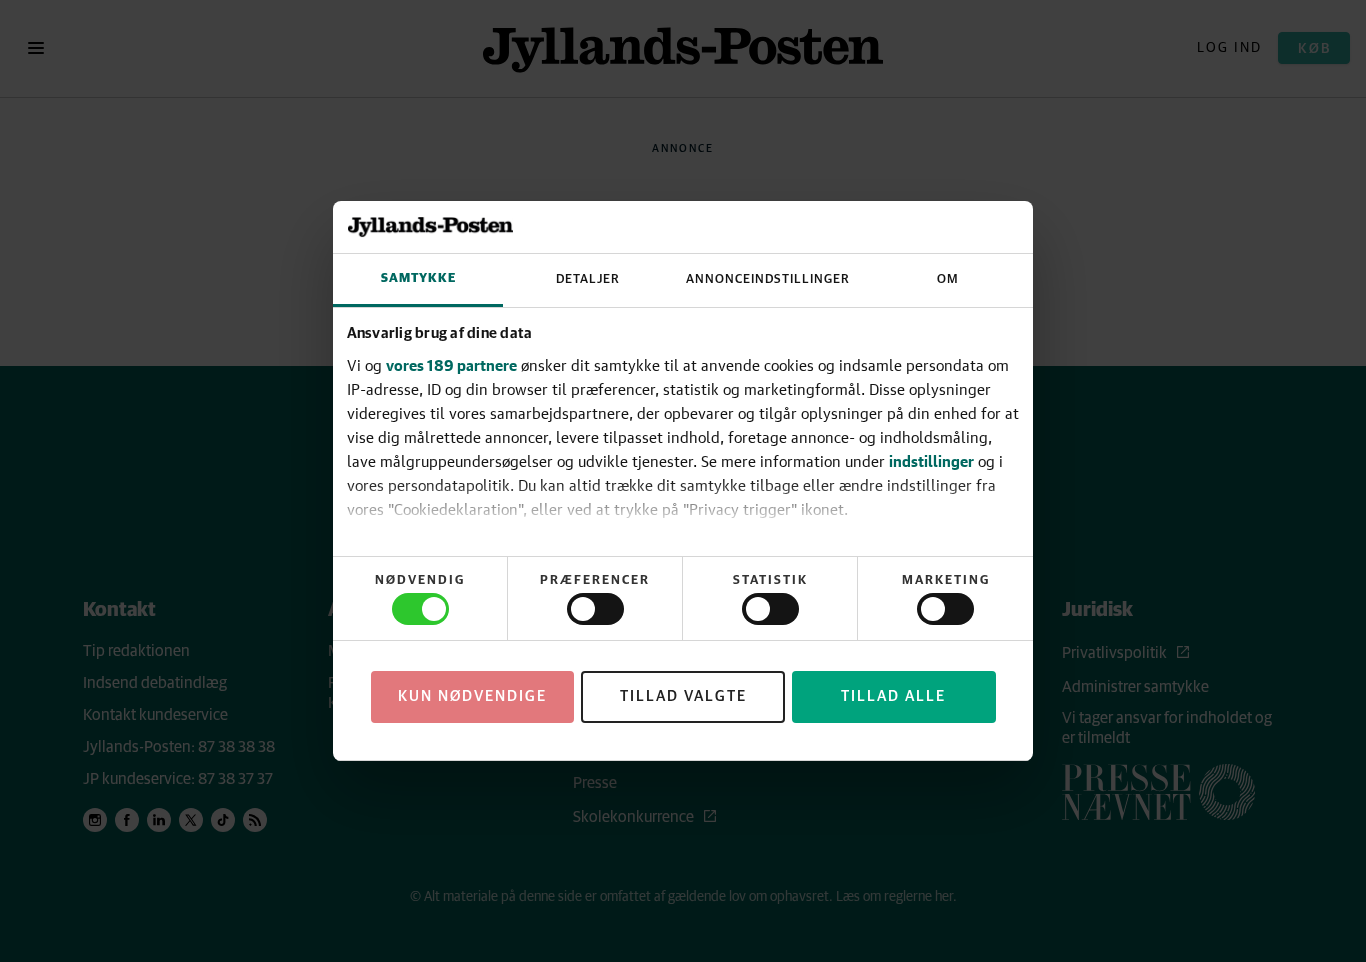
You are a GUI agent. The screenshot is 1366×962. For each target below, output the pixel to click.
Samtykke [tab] (418, 278)
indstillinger (931, 461)
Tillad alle (893, 696)
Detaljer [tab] (588, 279)
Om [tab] (948, 279)
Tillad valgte (683, 696)
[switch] (595, 609)
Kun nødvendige (472, 696)
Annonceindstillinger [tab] (768, 279)
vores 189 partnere (451, 365)
